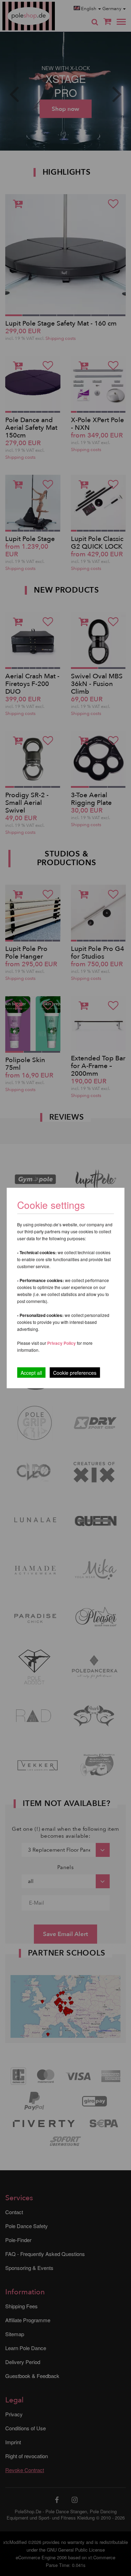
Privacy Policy (61, 1343)
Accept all (31, 1373)
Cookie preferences (75, 1373)
